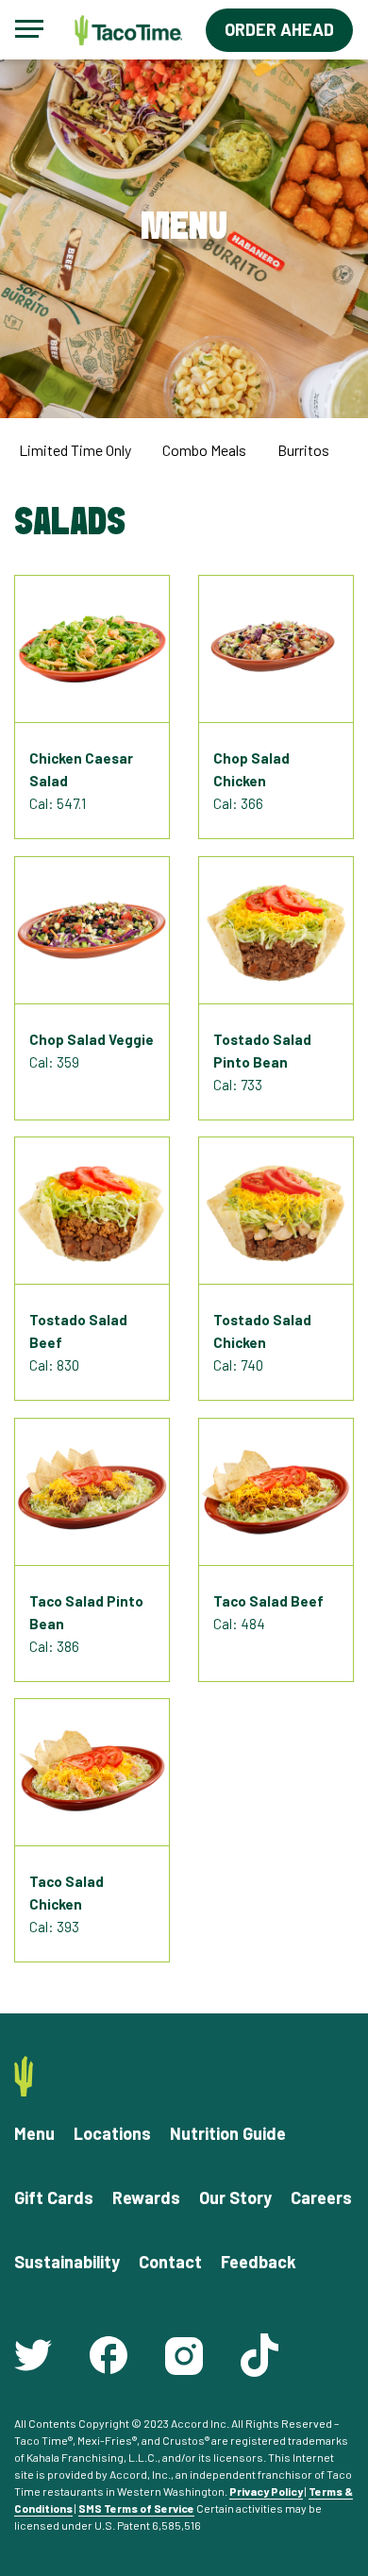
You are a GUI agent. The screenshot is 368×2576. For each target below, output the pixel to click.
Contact (170, 2262)
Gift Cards (54, 2197)
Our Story (235, 2197)
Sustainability (67, 2262)
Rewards (146, 2197)
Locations (112, 2133)
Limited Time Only (75, 450)
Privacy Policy (266, 2491)
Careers (321, 2197)
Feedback (259, 2262)
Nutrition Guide (228, 2133)
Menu (34, 2133)
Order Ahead (279, 29)
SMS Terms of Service (136, 2508)
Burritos (303, 450)
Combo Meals (204, 450)
